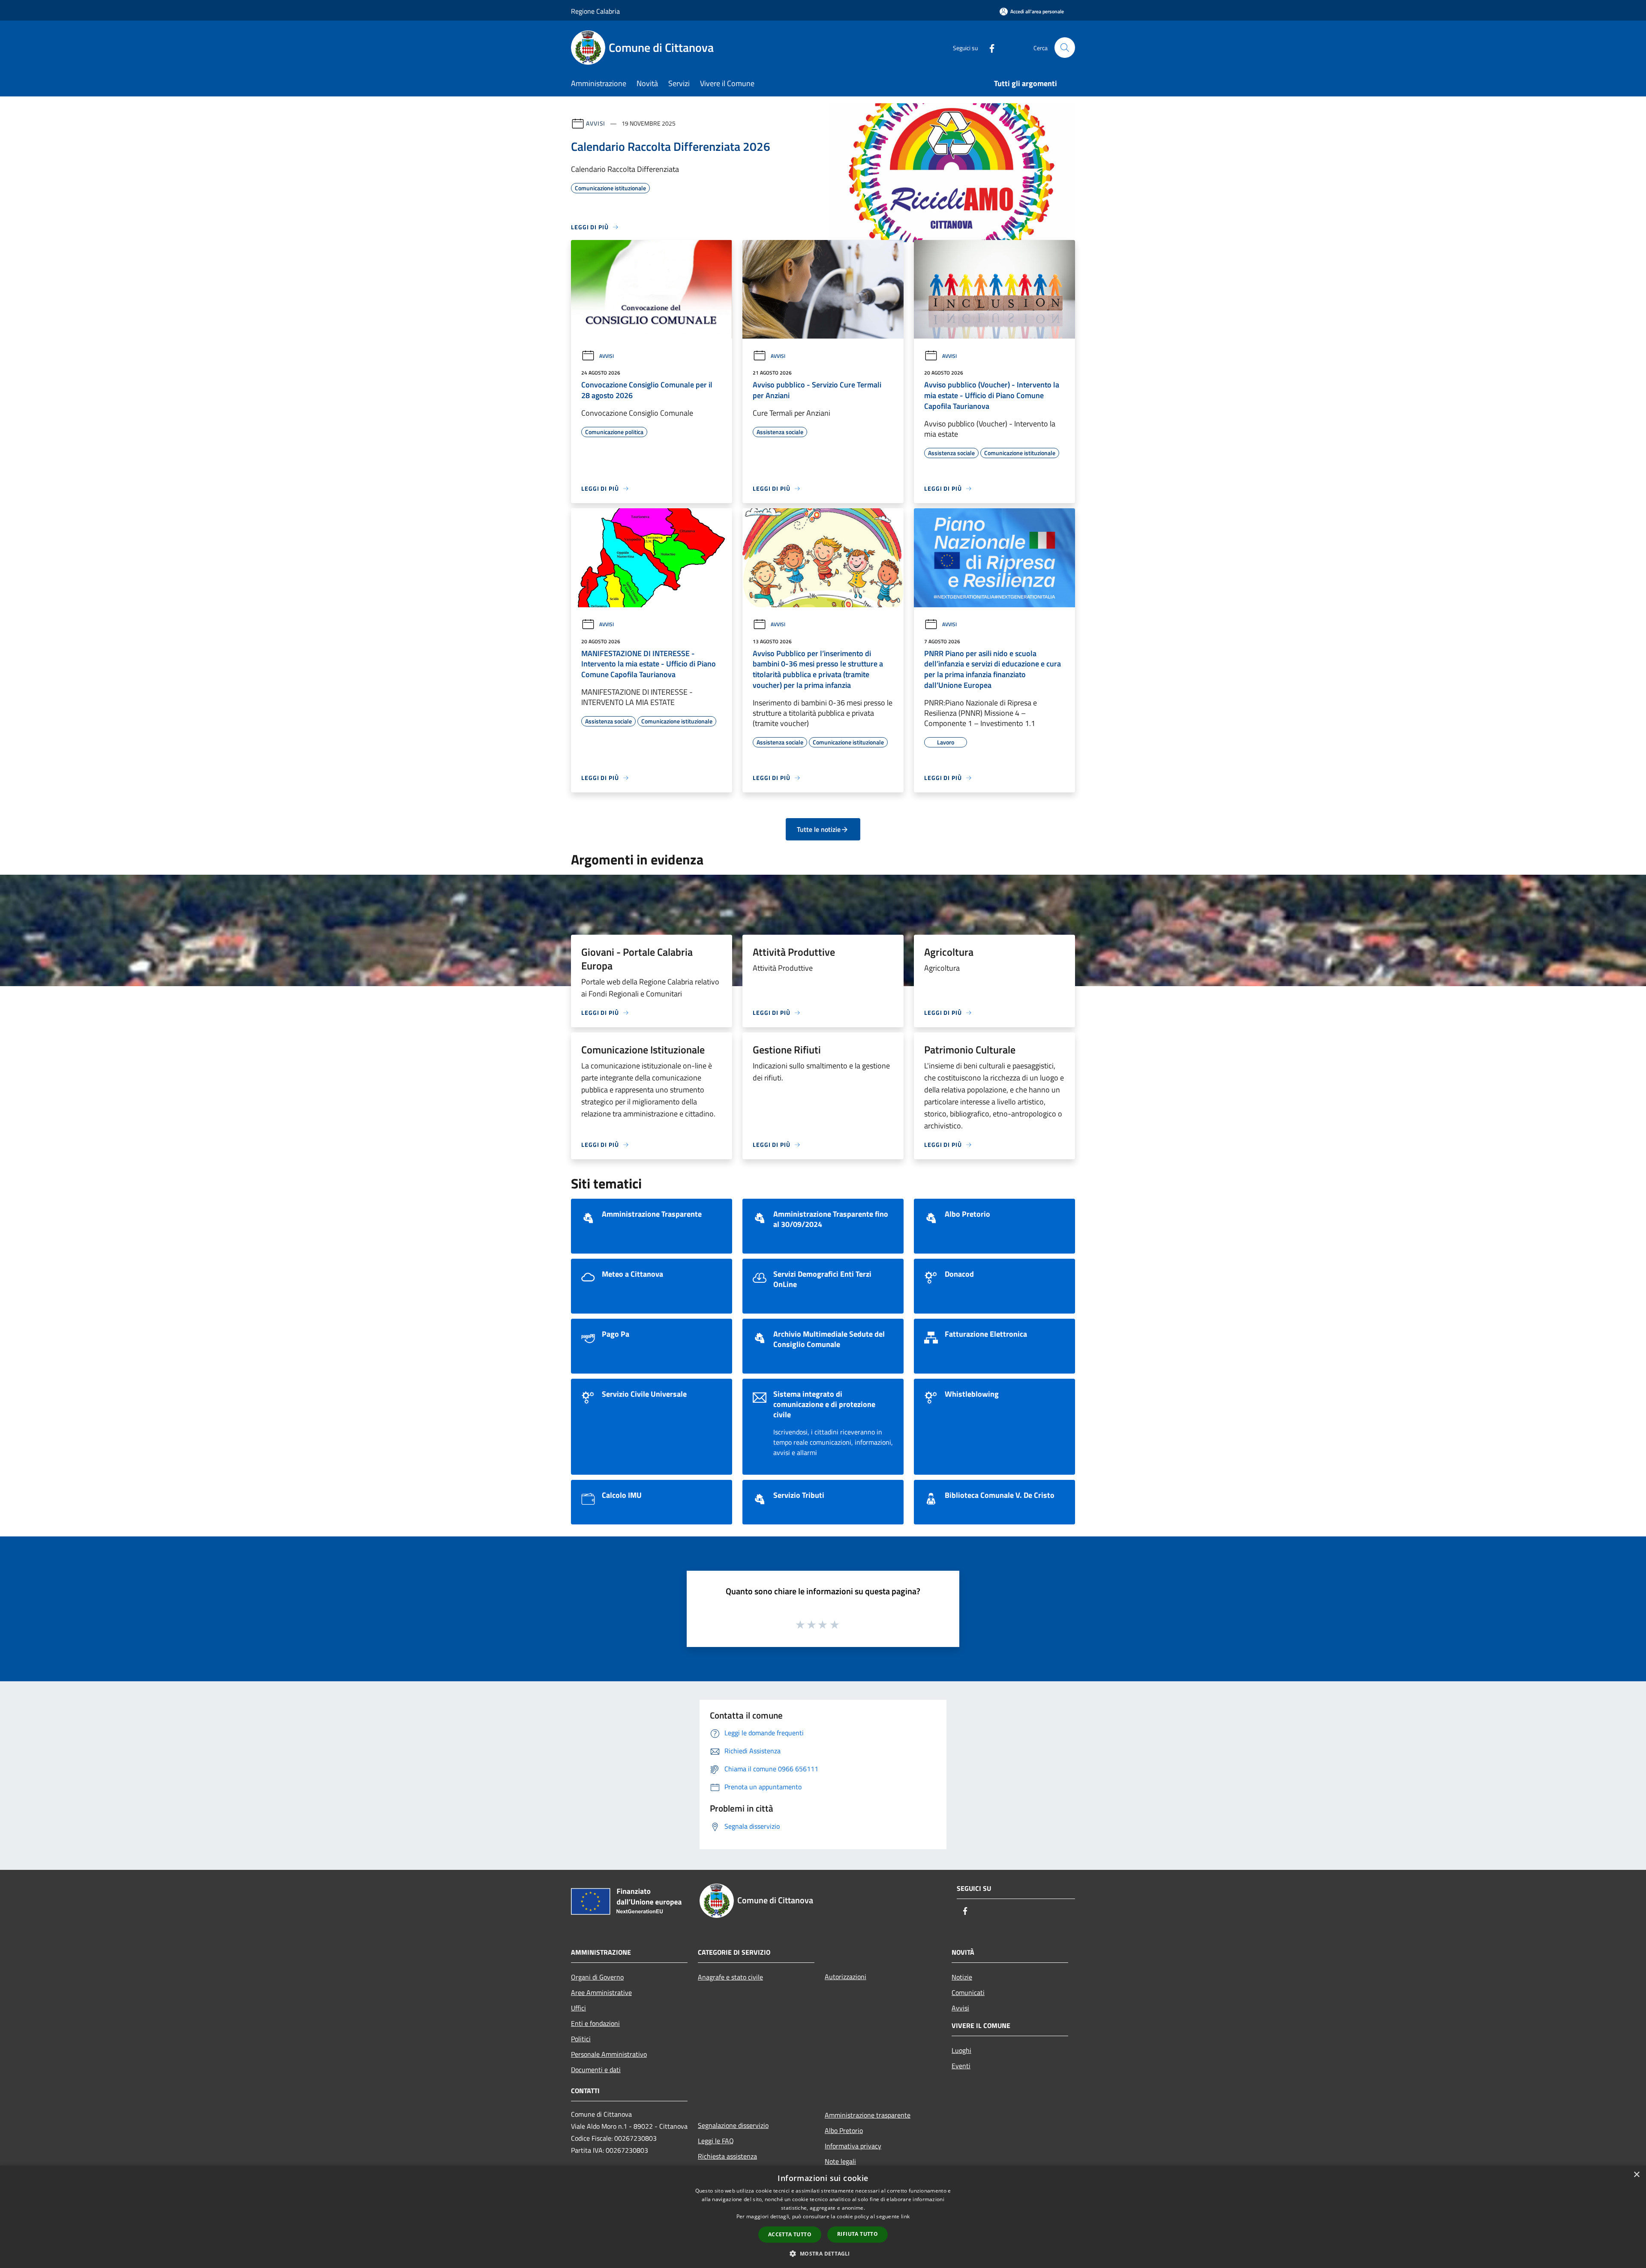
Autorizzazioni (846, 1977)
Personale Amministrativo (609, 2054)
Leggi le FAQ (716, 2141)
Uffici (578, 2008)
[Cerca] (1065, 48)
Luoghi (961, 2050)
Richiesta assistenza (727, 2156)
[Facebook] (988, 47)
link (905, 2216)
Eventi (961, 2066)
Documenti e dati (596, 2070)
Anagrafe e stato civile (730, 1977)
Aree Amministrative (601, 1992)
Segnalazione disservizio (733, 2125)
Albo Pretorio (844, 2130)
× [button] (1636, 2175)
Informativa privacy (853, 2146)
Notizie (962, 1977)
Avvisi (596, 123)
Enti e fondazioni (595, 2023)
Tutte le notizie (819, 829)
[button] (823, 2253)
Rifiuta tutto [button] (858, 2234)
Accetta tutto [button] (790, 2234)
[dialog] (823, 2217)
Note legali (840, 2161)
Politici (581, 2039)
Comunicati (968, 1992)
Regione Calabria (595, 11)
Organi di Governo (597, 1977)
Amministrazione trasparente (868, 2115)
